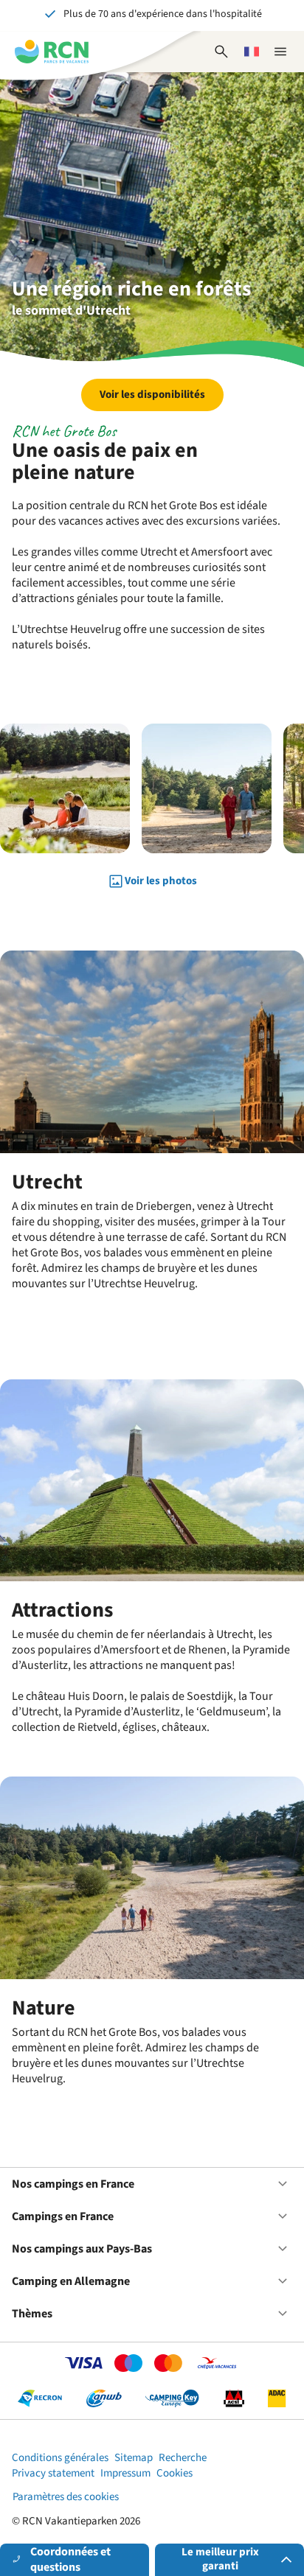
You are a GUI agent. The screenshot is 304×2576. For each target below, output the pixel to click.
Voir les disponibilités (152, 395)
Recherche (183, 2458)
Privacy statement (53, 2473)
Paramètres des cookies (66, 2497)
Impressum (125, 2473)
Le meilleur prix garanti (220, 2559)
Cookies (175, 2473)
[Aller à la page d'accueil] (52, 52)
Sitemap (134, 2458)
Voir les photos (161, 881)
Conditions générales (60, 2458)
